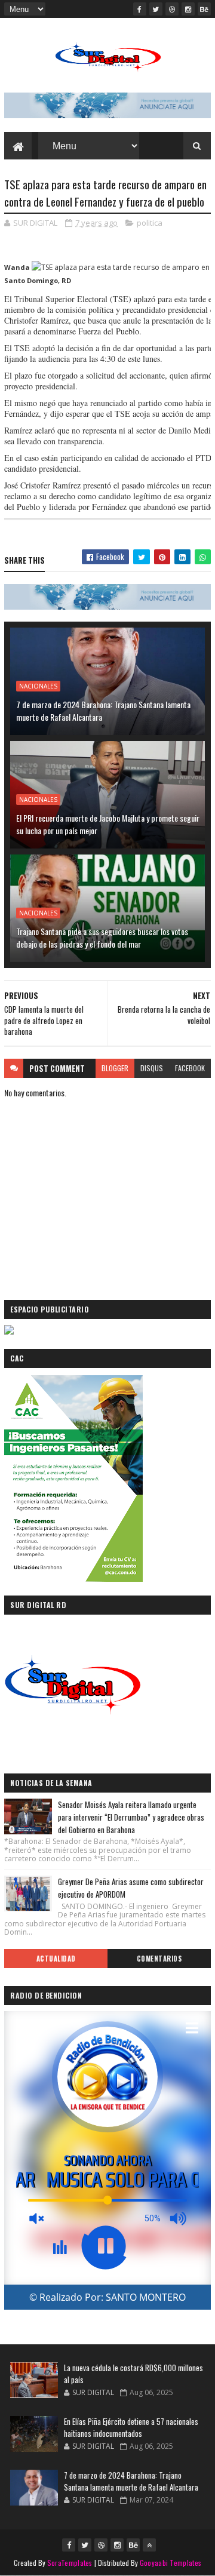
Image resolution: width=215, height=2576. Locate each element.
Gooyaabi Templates (171, 2563)
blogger (115, 1068)
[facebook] (140, 9)
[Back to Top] (149, 2545)
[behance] (204, 9)
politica (150, 223)
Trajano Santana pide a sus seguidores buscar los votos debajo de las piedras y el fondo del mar (102, 937)
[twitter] (156, 9)
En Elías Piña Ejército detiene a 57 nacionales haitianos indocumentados (131, 2427)
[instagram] (188, 9)
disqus (152, 1068)
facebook (190, 1068)
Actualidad (56, 1959)
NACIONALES (38, 686)
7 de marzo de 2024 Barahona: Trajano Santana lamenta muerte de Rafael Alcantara (103, 711)
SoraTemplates (70, 2563)
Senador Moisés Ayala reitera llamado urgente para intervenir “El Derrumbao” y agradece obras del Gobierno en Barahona (131, 1817)
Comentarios (159, 1959)
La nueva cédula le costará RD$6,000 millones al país (133, 2374)
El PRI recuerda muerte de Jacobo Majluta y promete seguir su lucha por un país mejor (108, 824)
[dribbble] (172, 9)
